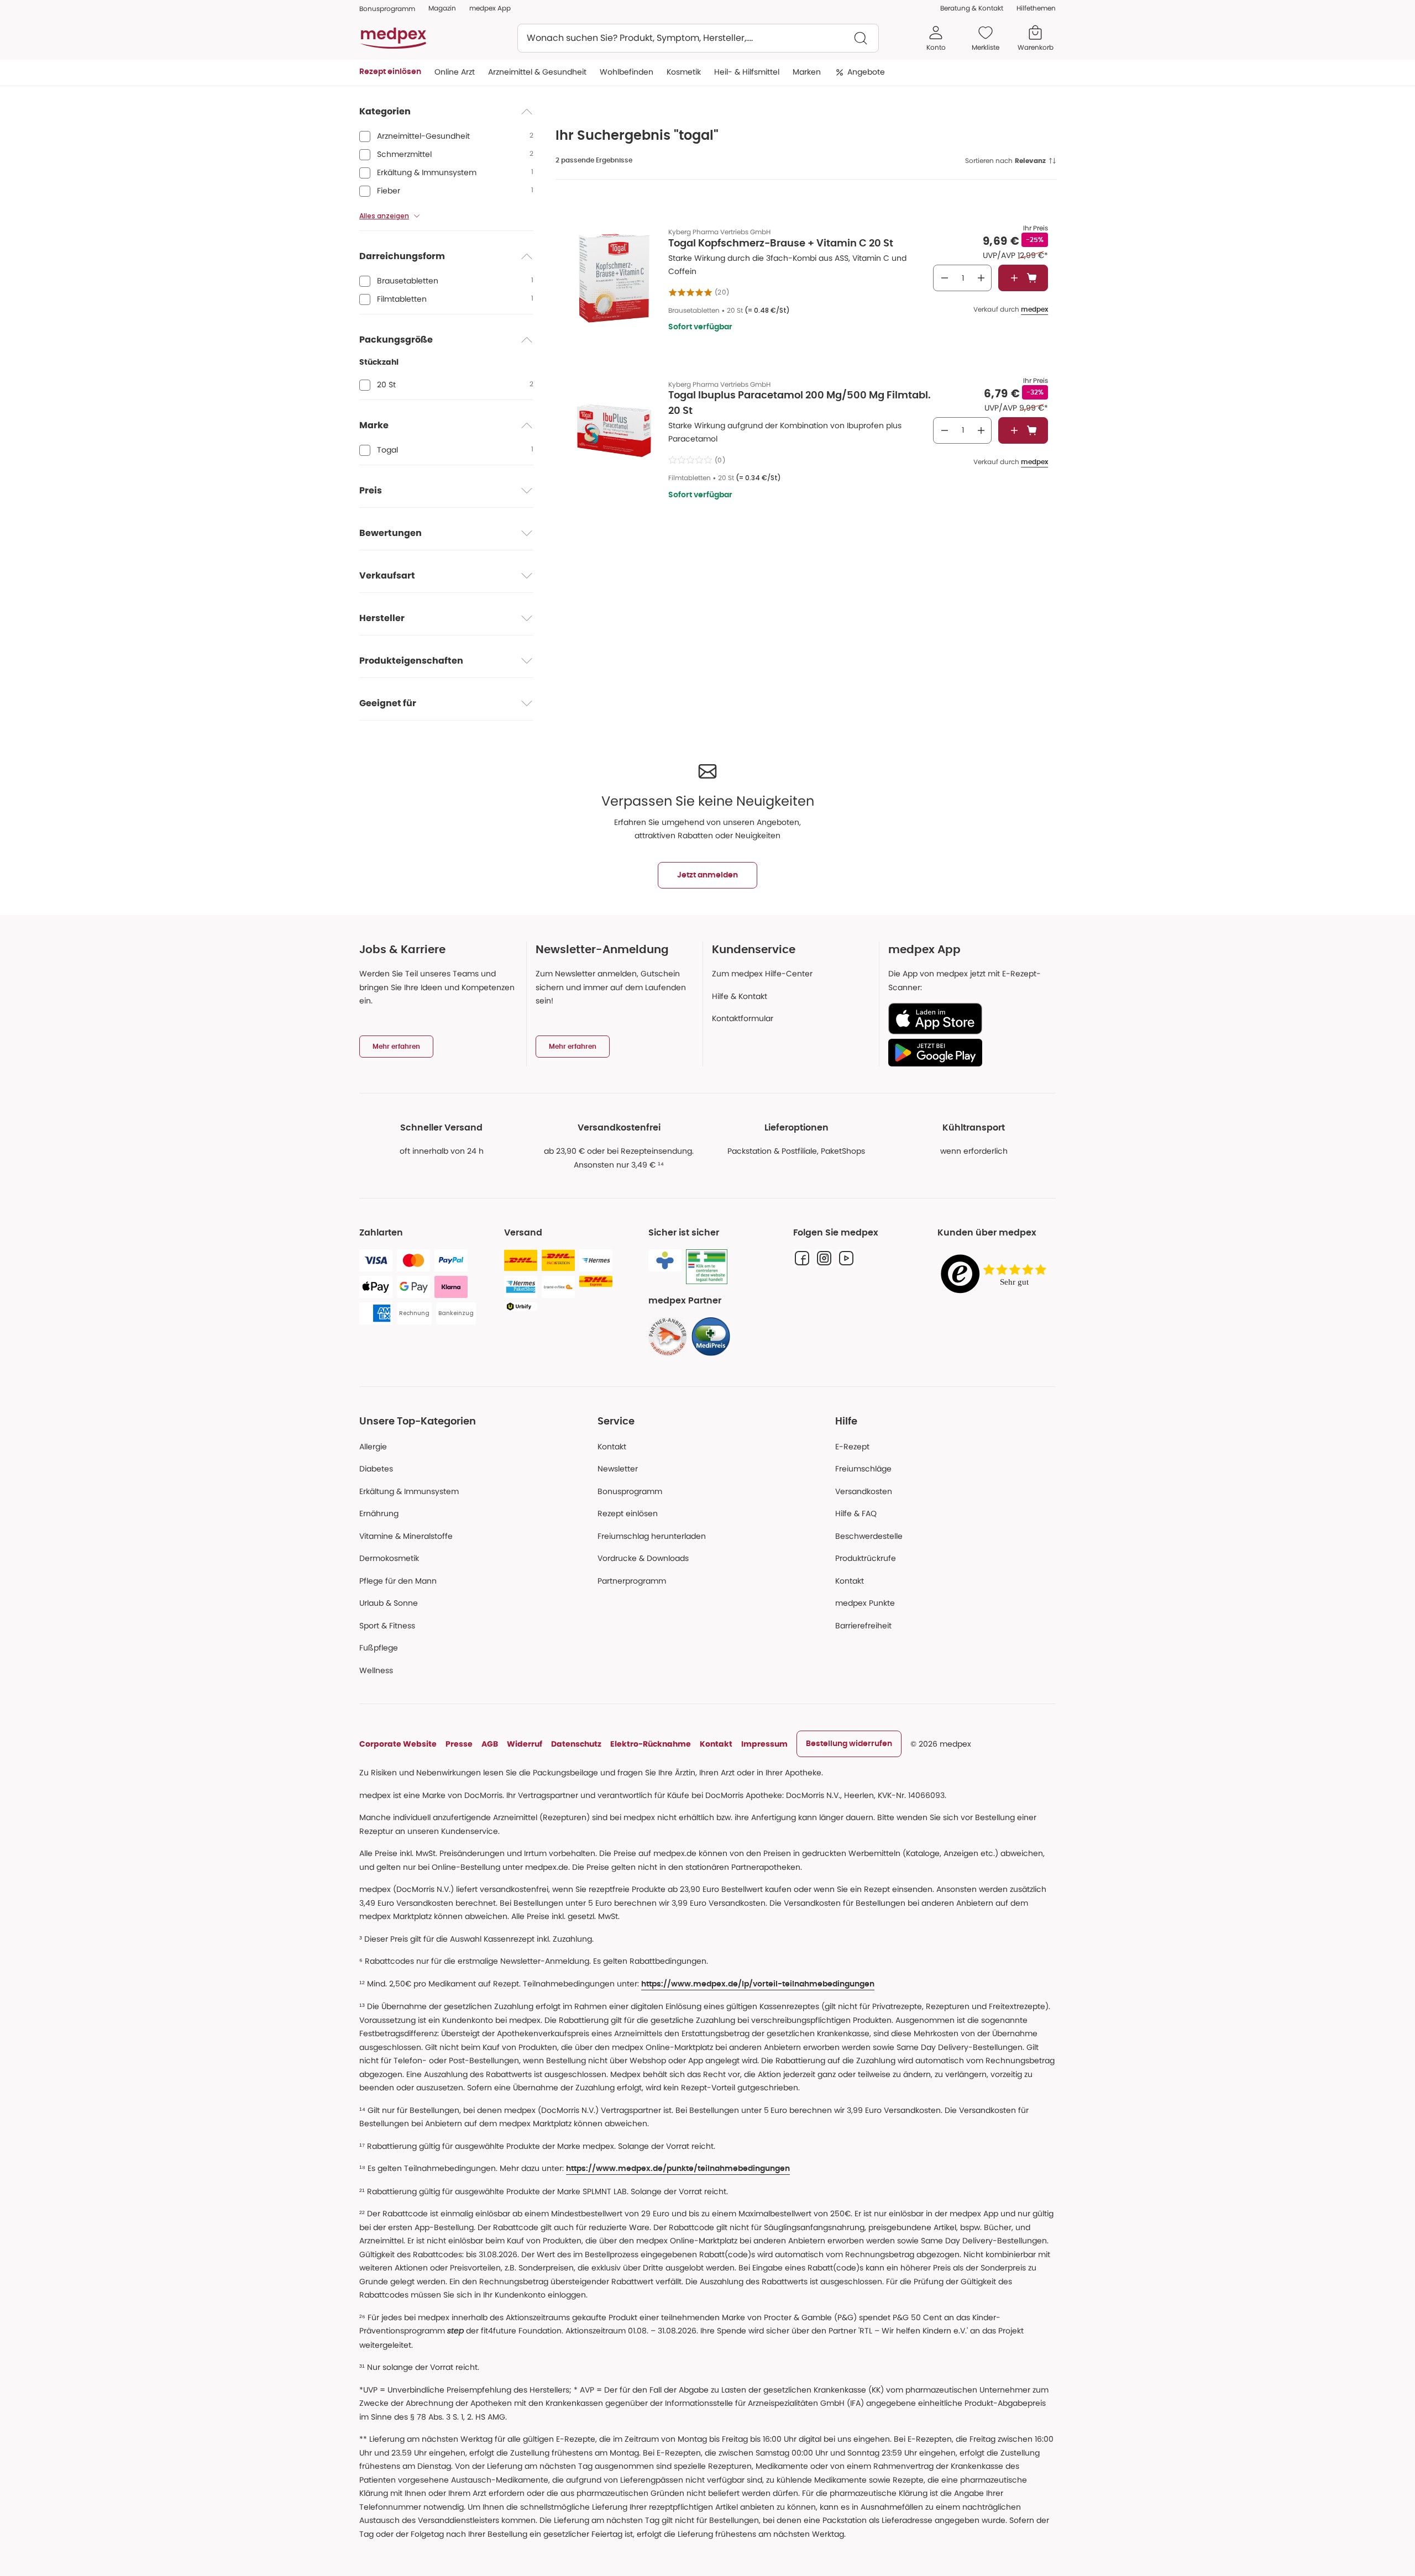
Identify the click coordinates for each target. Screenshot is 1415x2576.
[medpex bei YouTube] (846, 1258)
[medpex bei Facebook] (802, 1258)
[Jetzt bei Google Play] (968, 1053)
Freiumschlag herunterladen (652, 1536)
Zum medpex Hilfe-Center (762, 974)
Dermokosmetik (389, 1558)
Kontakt (612, 1447)
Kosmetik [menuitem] (684, 72)
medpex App (490, 8)
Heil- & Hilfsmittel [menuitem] (747, 72)
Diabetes (376, 1469)
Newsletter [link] (618, 1469)
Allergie (373, 1447)
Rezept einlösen (628, 1513)
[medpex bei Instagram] (824, 1258)
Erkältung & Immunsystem (409, 1491)
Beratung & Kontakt (972, 8)
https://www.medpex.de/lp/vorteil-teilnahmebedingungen (758, 1984)
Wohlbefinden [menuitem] (627, 72)
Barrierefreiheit (863, 1626)
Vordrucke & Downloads (643, 1558)
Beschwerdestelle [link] (869, 1536)
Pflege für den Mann (398, 1581)
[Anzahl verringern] (945, 278)
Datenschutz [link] (576, 1744)
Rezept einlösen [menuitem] (390, 72)
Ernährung (379, 1513)
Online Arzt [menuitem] (455, 72)
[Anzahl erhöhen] (981, 278)
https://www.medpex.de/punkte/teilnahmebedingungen (678, 2169)
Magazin (442, 8)
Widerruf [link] (525, 1744)
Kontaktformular (743, 1018)
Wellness (376, 1670)
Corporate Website (398, 1744)
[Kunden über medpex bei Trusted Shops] (997, 1274)
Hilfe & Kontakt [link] (740, 996)
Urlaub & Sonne (389, 1603)
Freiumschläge (863, 1469)
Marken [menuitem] (807, 72)
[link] (668, 1337)
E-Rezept (852, 1447)
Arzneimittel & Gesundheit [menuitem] (537, 72)
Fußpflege (379, 1648)
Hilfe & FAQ (856, 1513)
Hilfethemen (1036, 8)
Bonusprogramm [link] (387, 9)
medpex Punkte (865, 1603)
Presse (459, 1744)
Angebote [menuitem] (866, 72)
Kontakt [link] (850, 1581)
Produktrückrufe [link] (866, 1558)
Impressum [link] (764, 1744)
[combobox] (698, 38)
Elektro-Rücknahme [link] (651, 1744)
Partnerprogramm (632, 1581)
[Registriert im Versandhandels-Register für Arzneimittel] (707, 1267)
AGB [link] (490, 1744)
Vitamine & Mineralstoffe (406, 1536)
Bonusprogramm (630, 1491)
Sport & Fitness (387, 1626)
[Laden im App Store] (968, 1019)
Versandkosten (864, 1491)
